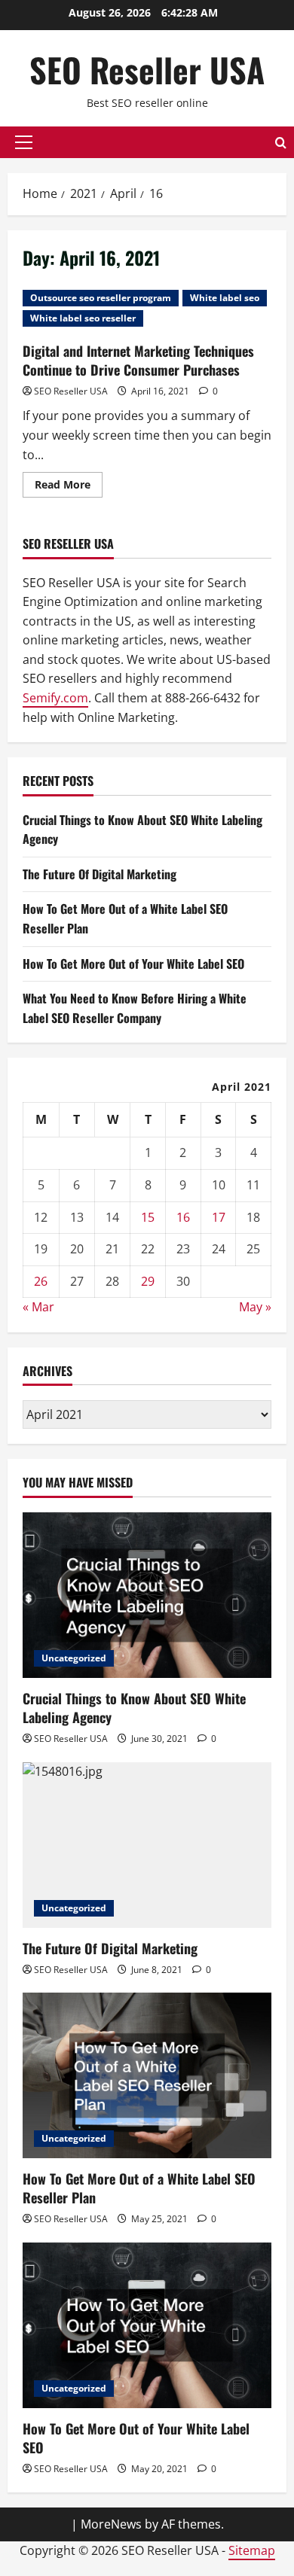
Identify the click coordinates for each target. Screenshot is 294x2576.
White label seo (225, 298)
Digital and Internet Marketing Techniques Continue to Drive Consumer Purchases (138, 360)
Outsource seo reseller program (101, 298)
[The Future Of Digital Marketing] (147, 1845)
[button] (24, 142)
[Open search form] (281, 143)
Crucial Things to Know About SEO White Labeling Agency (134, 1708)
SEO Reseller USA (147, 70)
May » (255, 1307)
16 (183, 1217)
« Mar (38, 1307)
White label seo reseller (83, 318)
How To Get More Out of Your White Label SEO (133, 964)
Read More (69, 487)
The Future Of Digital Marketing (100, 874)
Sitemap (252, 2550)
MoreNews (111, 2524)
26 (41, 1281)
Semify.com (55, 698)
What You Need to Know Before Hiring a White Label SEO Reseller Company (135, 1008)
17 (219, 1217)
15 (148, 1217)
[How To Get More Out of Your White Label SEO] (147, 2325)
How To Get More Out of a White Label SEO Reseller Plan (139, 2188)
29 (148, 1281)
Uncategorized (74, 1658)
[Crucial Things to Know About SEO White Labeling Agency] (147, 1595)
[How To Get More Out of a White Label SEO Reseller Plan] (147, 2075)
